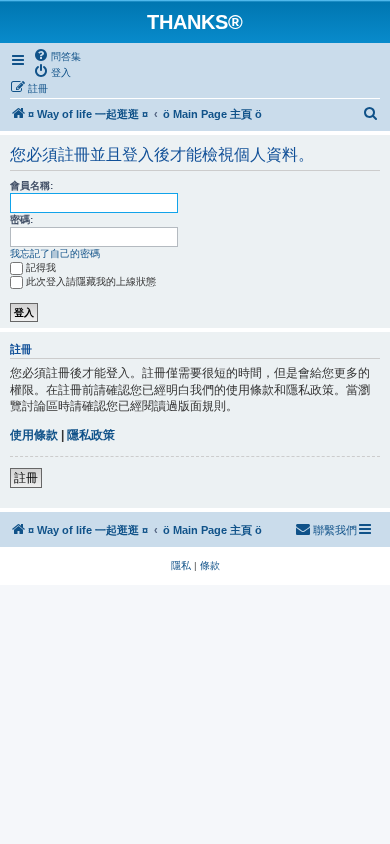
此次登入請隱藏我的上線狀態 (91, 281)
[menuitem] (57, 56)
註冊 (26, 478)
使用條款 (34, 435)
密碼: (21, 219)
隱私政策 (91, 435)
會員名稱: (31, 185)
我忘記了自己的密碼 (55, 253)
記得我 (41, 267)
